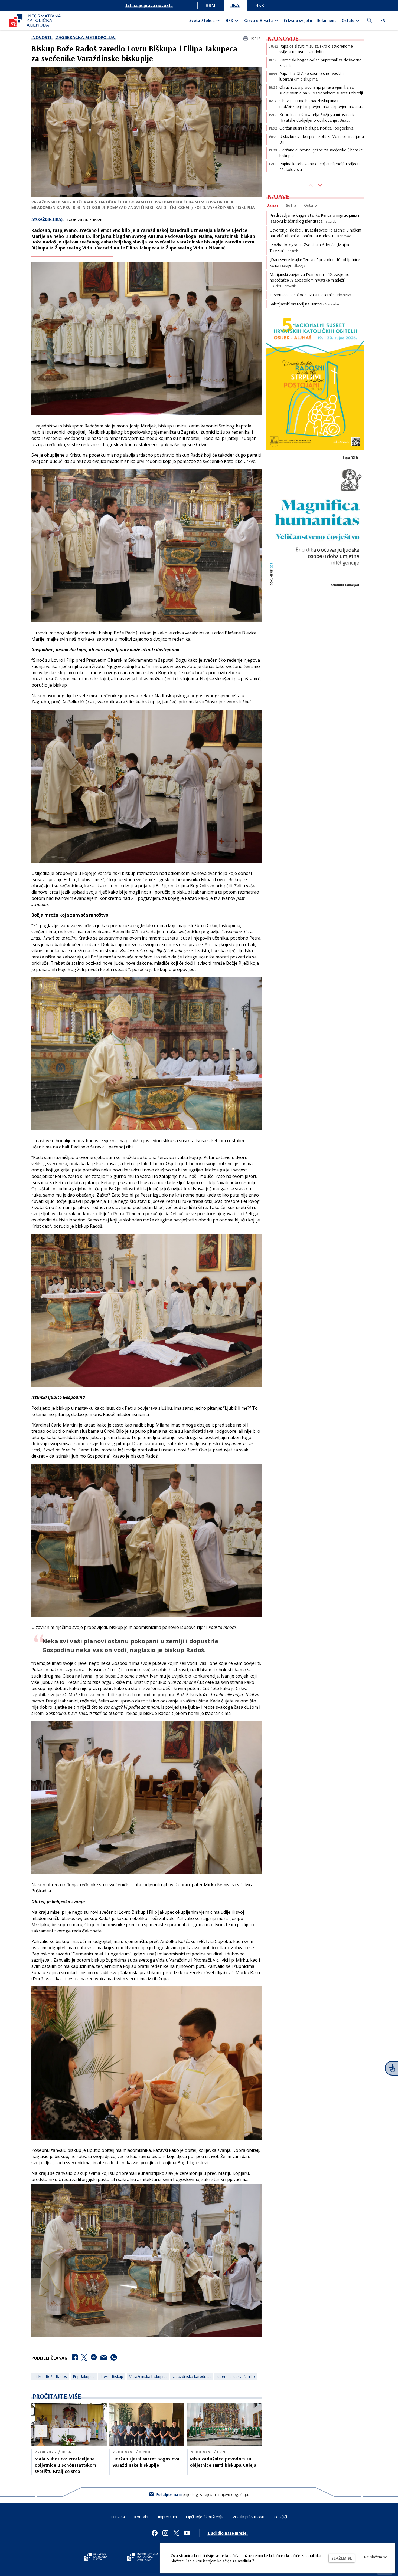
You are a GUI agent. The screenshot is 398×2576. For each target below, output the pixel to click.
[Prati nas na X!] (176, 2533)
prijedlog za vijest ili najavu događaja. (202, 2494)
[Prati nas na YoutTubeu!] (187, 2533)
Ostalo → (313, 205)
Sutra (291, 205)
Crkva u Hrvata (259, 20)
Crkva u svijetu (298, 20)
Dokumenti (327, 20)
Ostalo (348, 20)
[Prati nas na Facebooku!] (155, 2533)
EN (383, 20)
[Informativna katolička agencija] (143, 2557)
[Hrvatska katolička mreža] (96, 2557)
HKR (260, 5)
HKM (211, 5)
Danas (272, 205)
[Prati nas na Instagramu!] (165, 2533)
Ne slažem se (376, 2557)
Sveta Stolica (202, 20)
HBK (229, 20)
